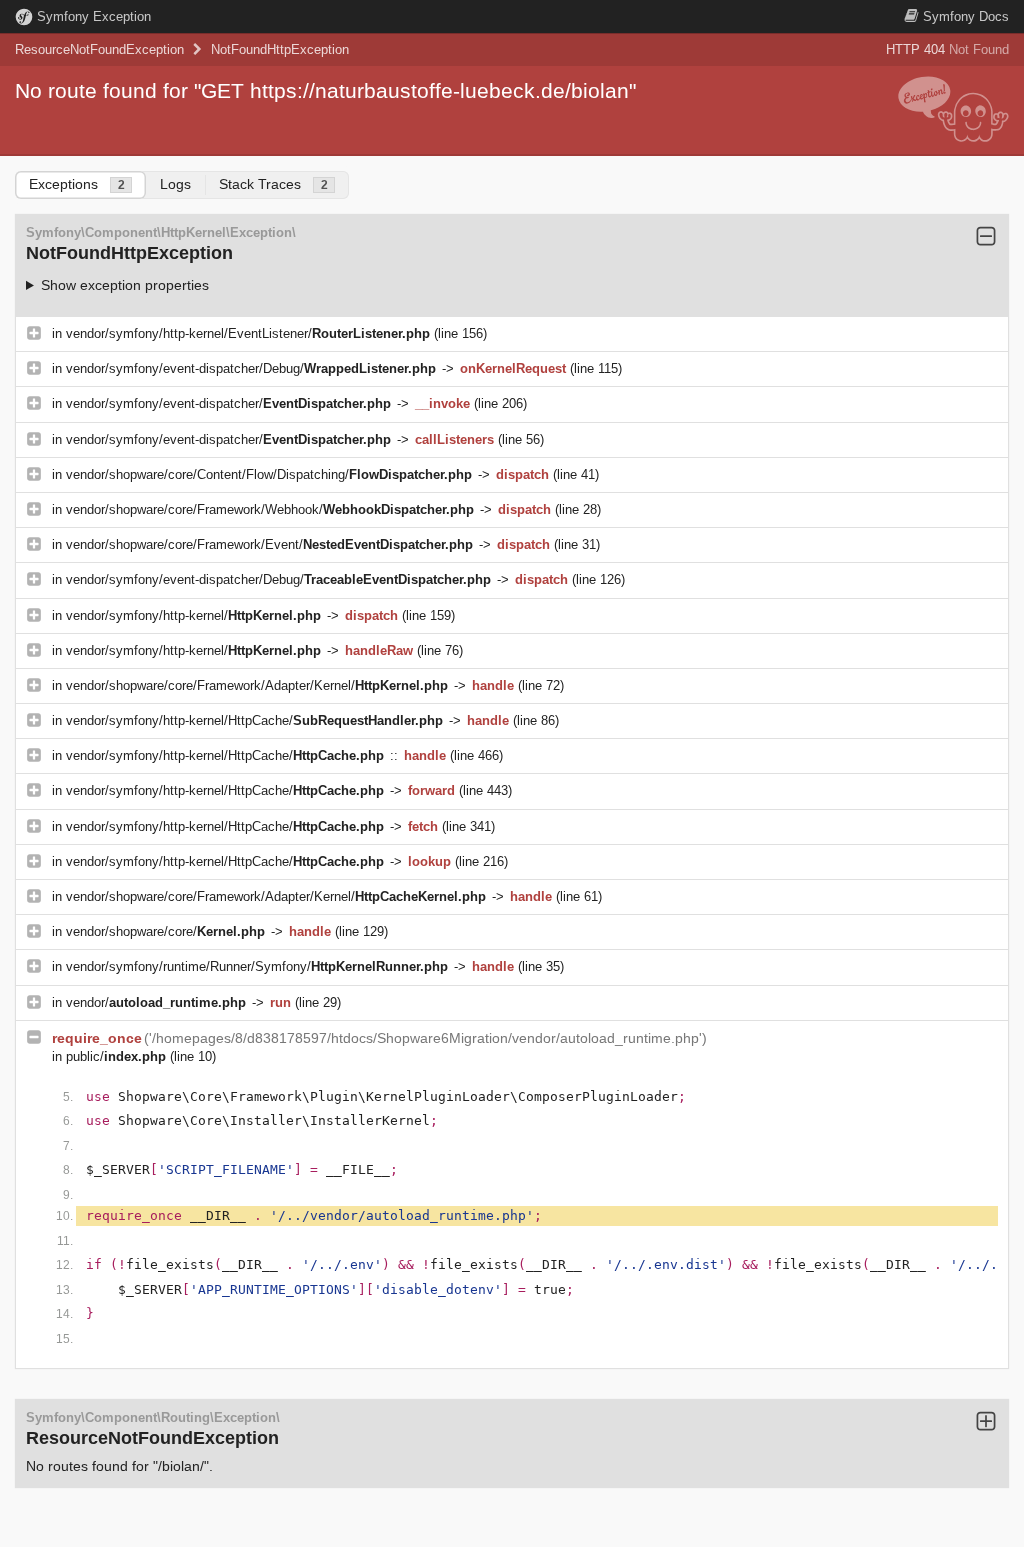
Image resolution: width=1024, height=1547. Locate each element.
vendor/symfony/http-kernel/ (193, 615)
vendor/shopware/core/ (165, 931)
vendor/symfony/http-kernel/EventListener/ (248, 333)
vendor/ (156, 1002)
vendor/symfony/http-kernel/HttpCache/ (254, 720)
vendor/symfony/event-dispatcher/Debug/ (251, 368)
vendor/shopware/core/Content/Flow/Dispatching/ (269, 474)
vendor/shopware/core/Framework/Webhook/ (270, 509)
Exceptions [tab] (77, 184)
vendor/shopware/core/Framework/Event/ (269, 544)
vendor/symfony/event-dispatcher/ (228, 403)
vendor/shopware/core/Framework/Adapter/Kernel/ (257, 685)
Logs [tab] (175, 184)
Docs (966, 16)
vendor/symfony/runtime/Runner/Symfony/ (257, 966)
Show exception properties (125, 285)
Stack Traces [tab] (273, 184)
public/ (116, 1056)
